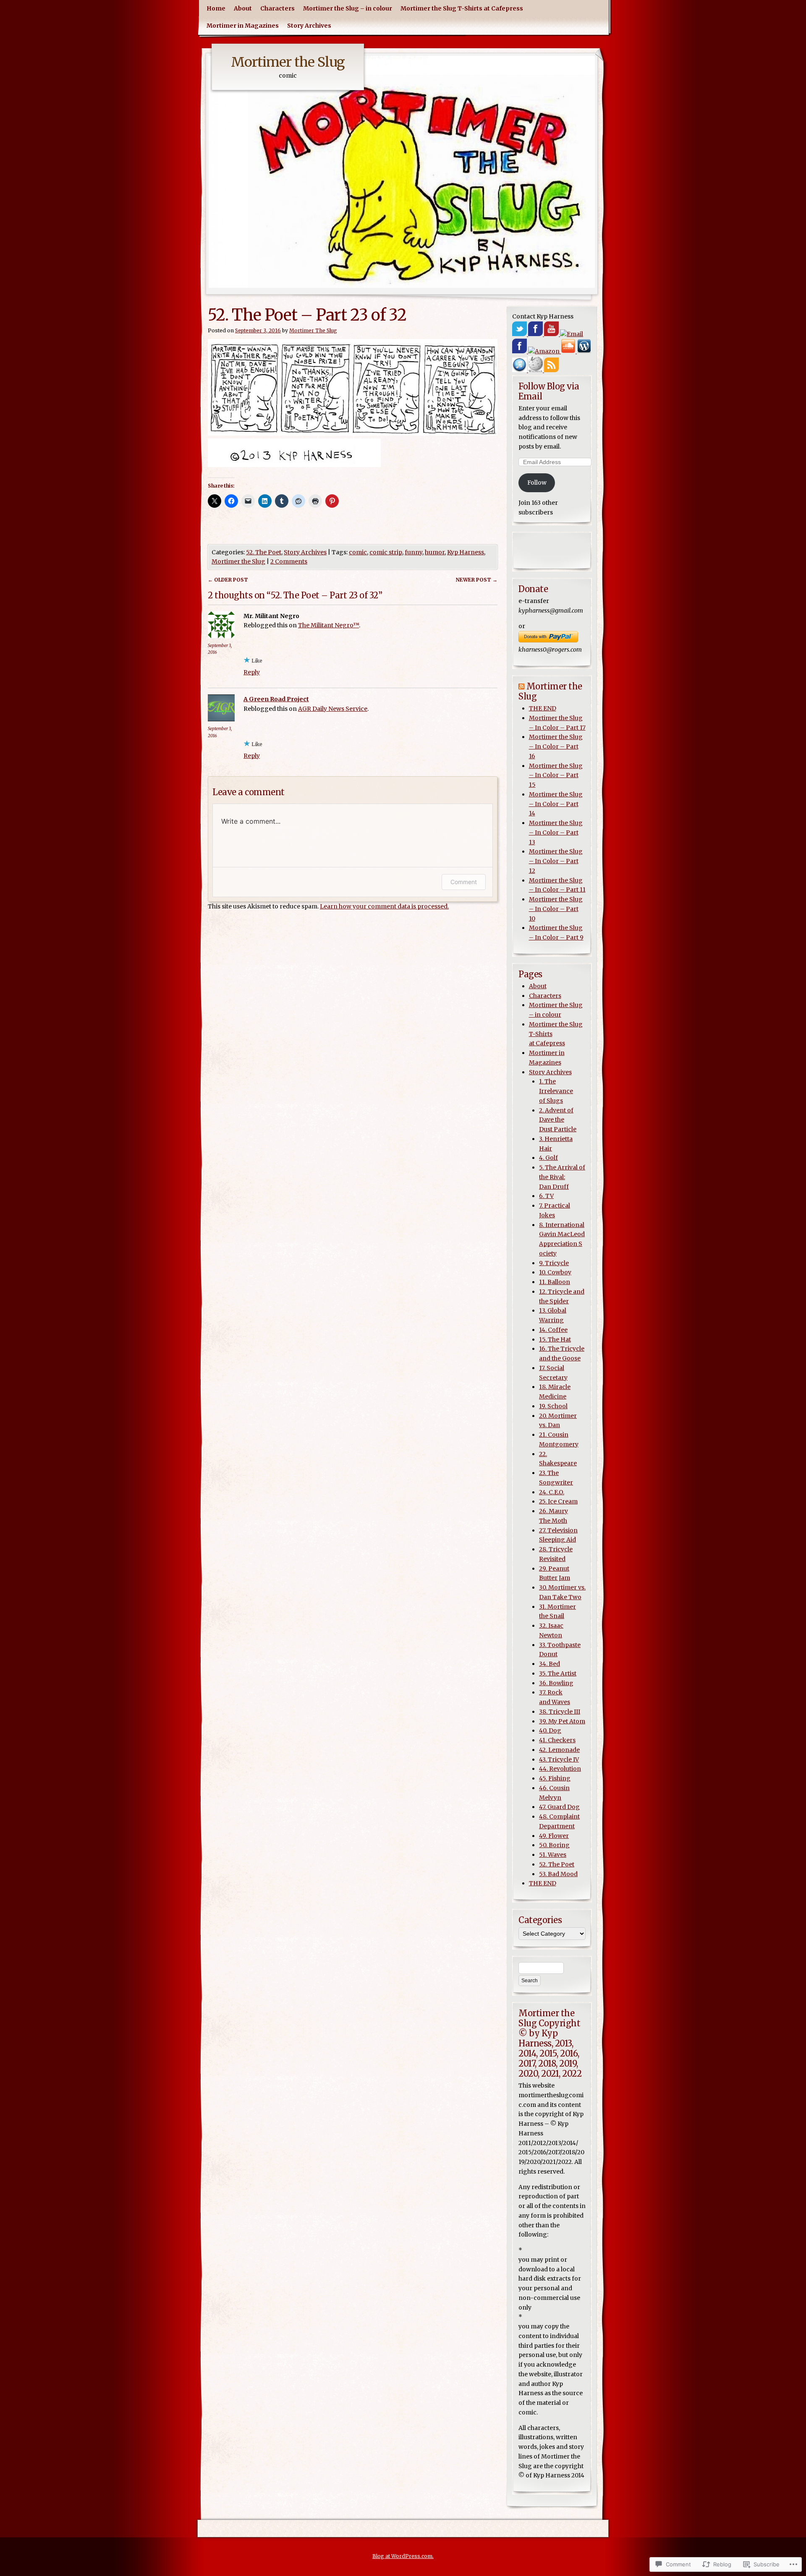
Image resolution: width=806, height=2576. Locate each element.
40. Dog (550, 1730)
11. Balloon (555, 1282)
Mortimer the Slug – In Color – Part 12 (556, 861)
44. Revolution (560, 1769)
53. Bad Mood (558, 1874)
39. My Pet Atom (562, 1721)
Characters (277, 8)
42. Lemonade (559, 1750)
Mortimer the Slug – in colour (348, 8)
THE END (543, 708)
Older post (228, 580)
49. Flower (554, 1836)
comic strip (386, 552)
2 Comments (289, 561)
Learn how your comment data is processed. (384, 906)
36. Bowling (556, 1683)
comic (358, 552)
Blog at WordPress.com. (403, 2556)
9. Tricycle (554, 1263)
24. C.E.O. (552, 1492)
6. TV (546, 1196)
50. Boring (554, 1845)
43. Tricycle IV (559, 1759)
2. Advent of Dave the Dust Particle (558, 1120)
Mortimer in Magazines (243, 26)
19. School (553, 1406)
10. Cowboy (555, 1272)
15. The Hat (555, 1339)
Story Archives (309, 26)
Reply (252, 672)
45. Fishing (555, 1778)
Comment (464, 882)
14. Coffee (553, 1330)
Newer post (477, 580)
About (243, 8)
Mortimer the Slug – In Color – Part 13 (556, 833)
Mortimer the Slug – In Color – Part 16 (556, 746)
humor (435, 552)
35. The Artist (558, 1673)
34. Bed (550, 1664)
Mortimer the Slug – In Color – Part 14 (556, 804)
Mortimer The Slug (313, 330)
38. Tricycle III (560, 1712)
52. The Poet (264, 552)
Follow (537, 483)
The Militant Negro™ (328, 625)
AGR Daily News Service (333, 709)
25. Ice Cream (558, 1501)
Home (216, 8)
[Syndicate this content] (521, 686)
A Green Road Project (276, 699)
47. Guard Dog (559, 1807)
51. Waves (553, 1855)
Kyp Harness (466, 552)
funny (413, 552)
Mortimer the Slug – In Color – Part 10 (556, 909)
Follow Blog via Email (549, 391)
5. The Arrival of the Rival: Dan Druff (562, 1177)
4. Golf (548, 1158)
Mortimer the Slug (288, 62)
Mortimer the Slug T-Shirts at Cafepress (462, 8)
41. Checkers (557, 1740)
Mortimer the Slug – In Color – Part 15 (556, 775)
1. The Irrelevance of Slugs (556, 1091)
